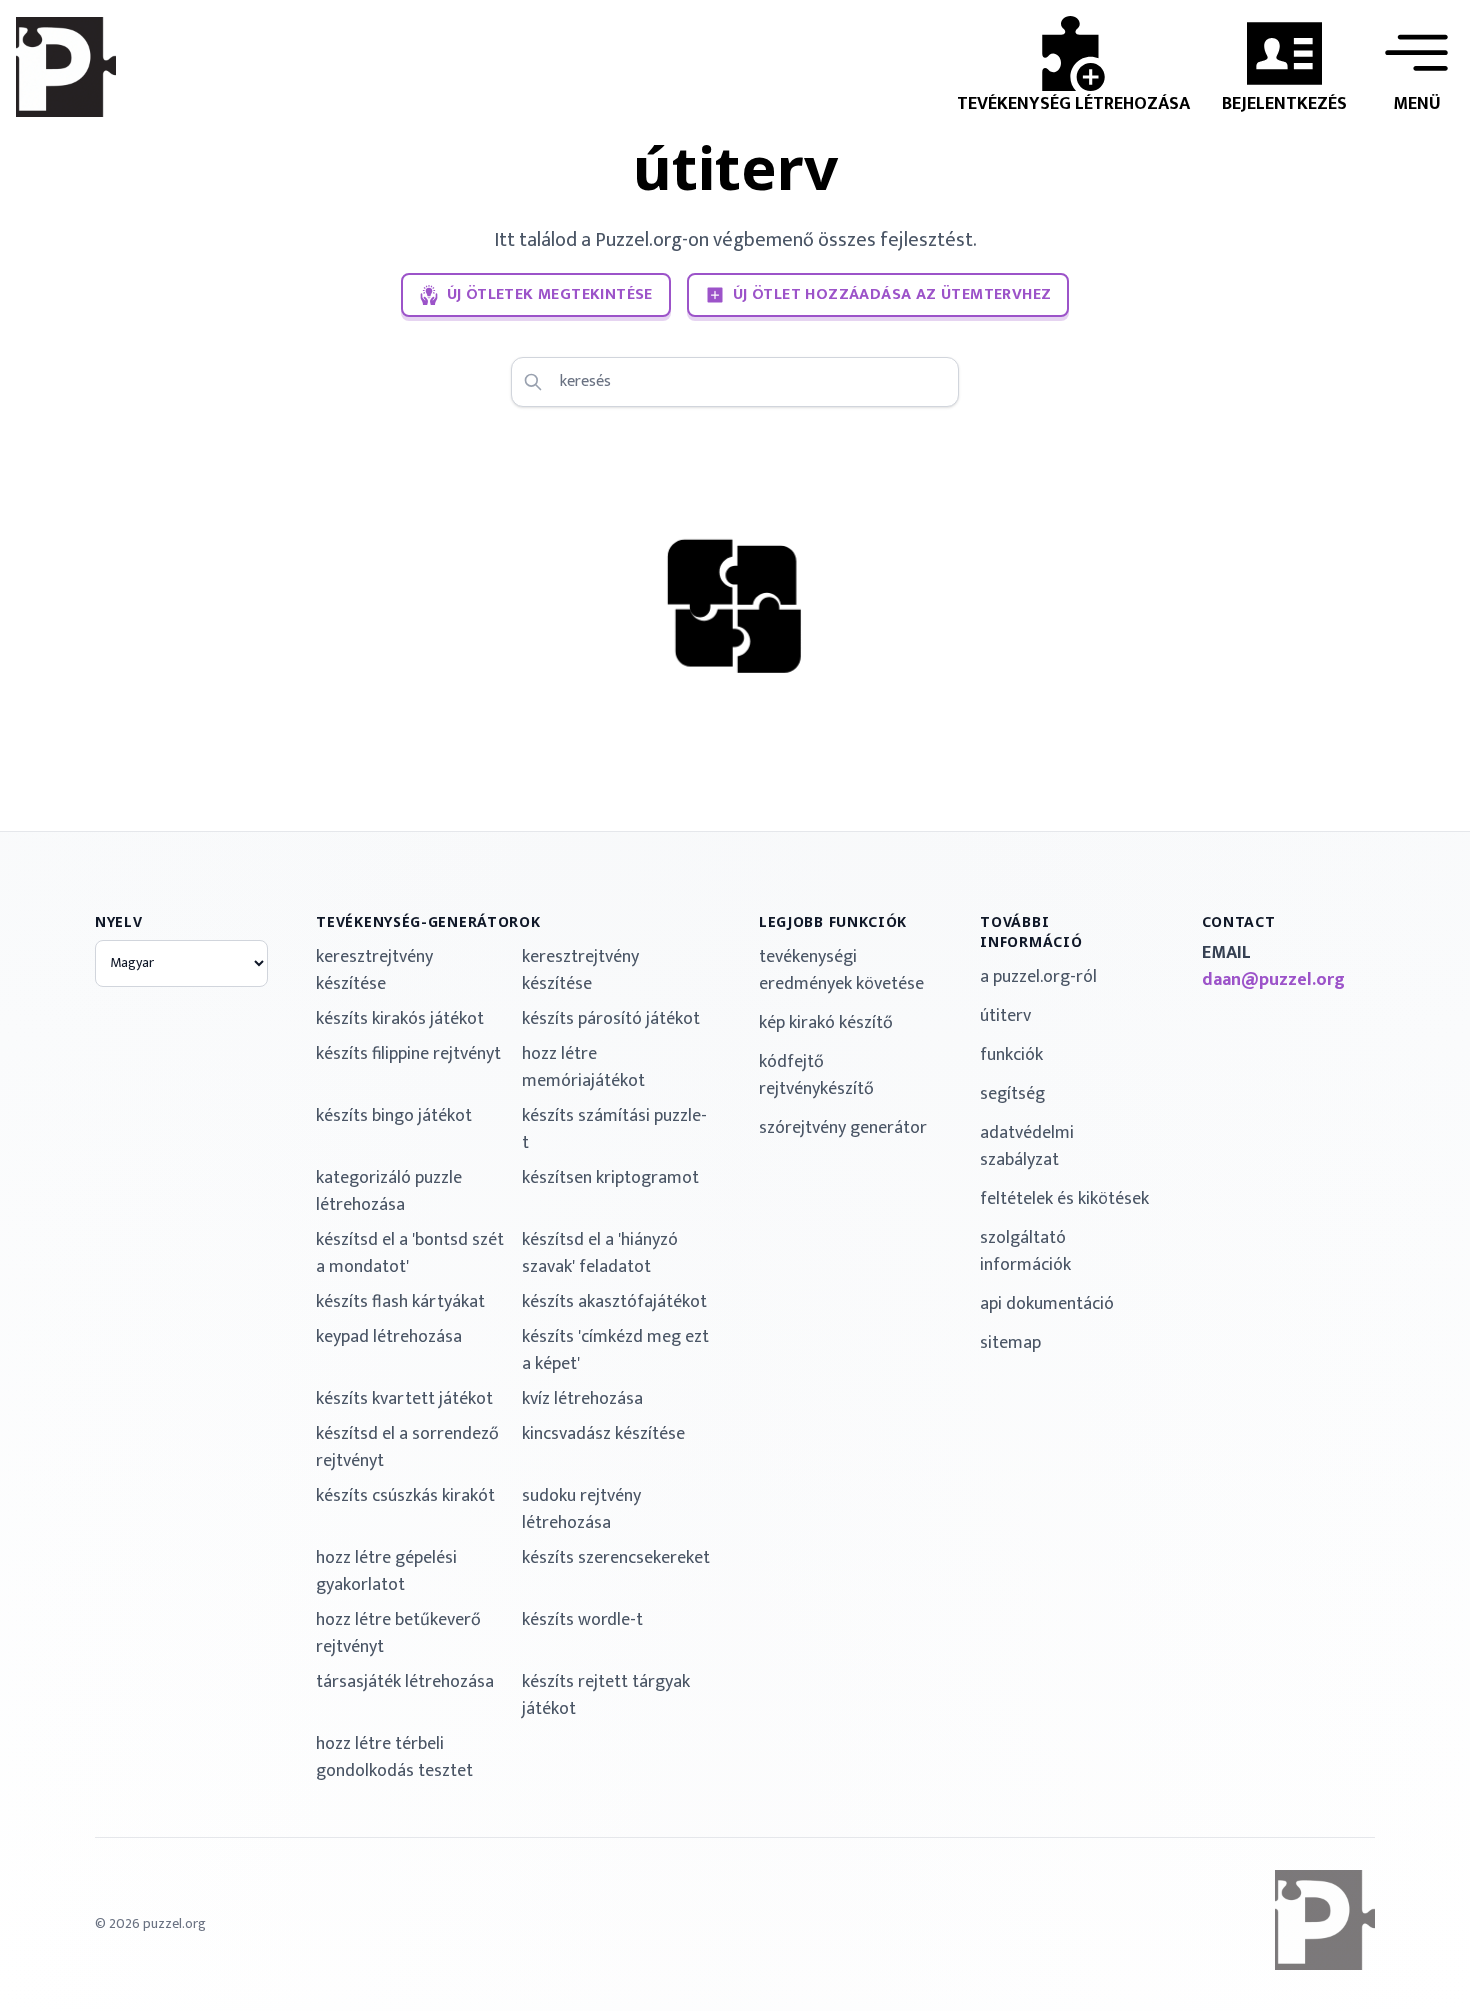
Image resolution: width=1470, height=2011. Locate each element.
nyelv (119, 921)
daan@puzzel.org (1273, 980)
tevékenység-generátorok (428, 921)
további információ (1031, 931)
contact (1239, 921)
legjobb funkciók (833, 921)
